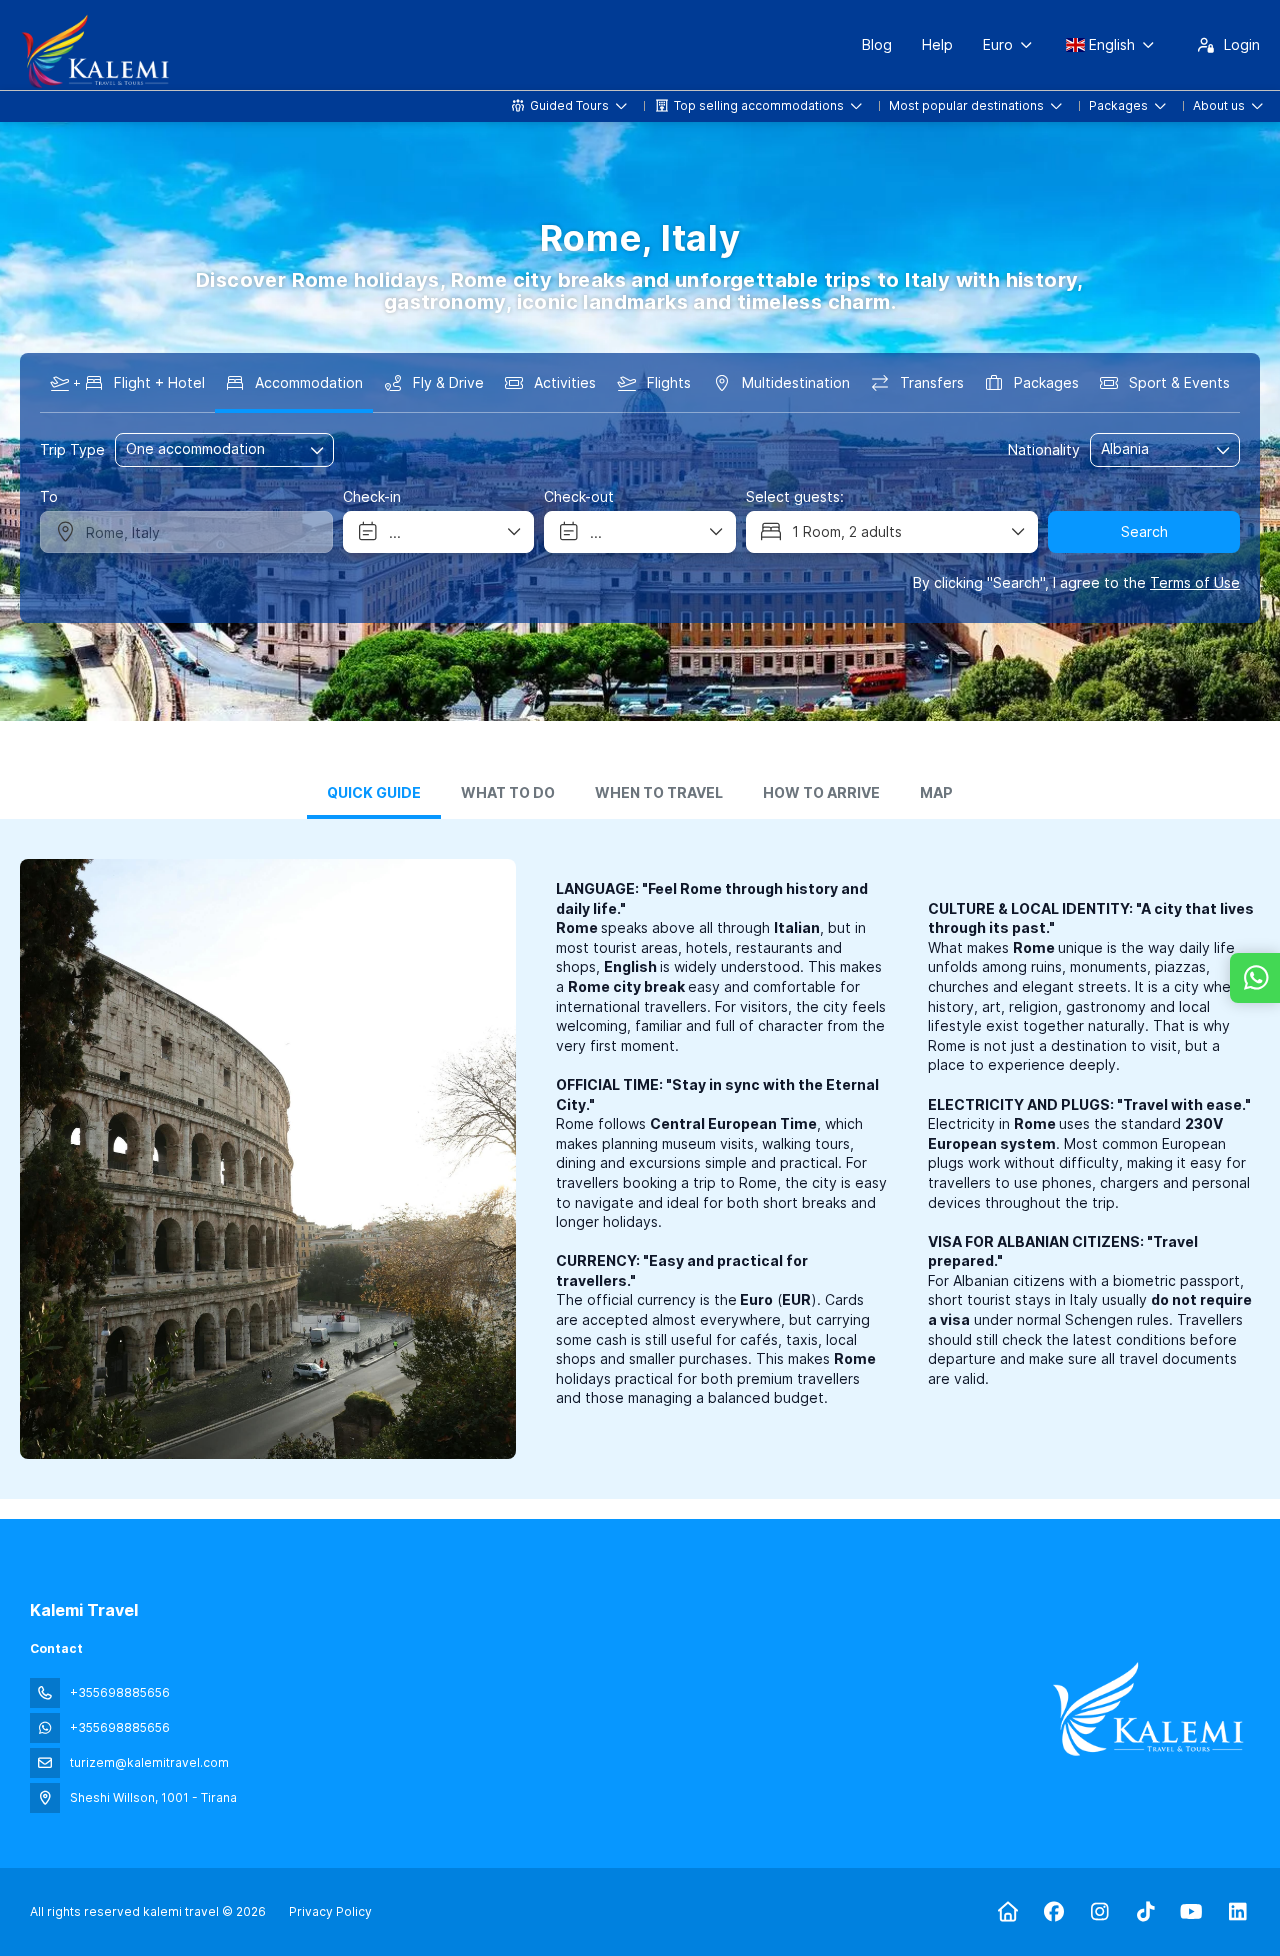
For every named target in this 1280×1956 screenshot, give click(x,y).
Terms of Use (1195, 582)
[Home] (1007, 1912)
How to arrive (821, 793)
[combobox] (1151, 449)
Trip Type (72, 449)
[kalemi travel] (1148, 1709)
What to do (508, 793)
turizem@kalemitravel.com (149, 1762)
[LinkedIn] (1237, 1912)
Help (937, 44)
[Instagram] (1099, 1912)
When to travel (659, 793)
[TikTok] (1145, 1912)
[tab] (374, 795)
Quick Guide (374, 793)
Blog (877, 44)
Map (936, 793)
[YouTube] (1191, 1912)
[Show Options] (1224, 450)
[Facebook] (1053, 1912)
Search (1144, 531)
